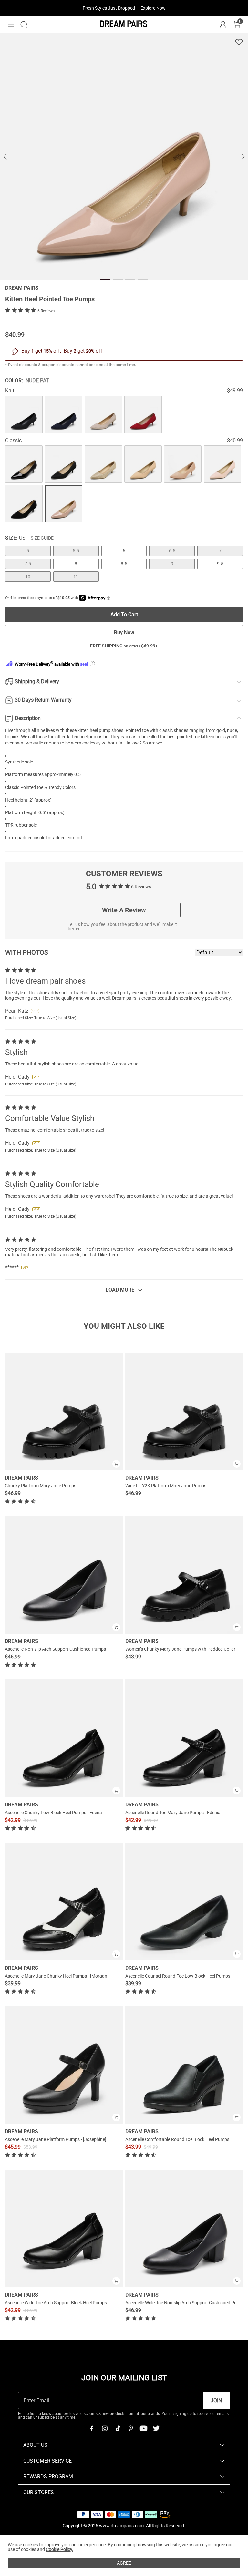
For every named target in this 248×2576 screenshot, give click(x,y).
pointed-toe (188, 737)
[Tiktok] (118, 2428)
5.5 (76, 551)
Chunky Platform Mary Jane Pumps (41, 1486)
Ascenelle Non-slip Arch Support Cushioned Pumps (55, 1649)
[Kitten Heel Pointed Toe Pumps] (24, 414)
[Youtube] (143, 2428)
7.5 (28, 564)
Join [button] (216, 2401)
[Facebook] (92, 2428)
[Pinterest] (130, 2428)
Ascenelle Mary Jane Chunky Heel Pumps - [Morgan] (57, 1976)
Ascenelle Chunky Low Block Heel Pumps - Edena (53, 1813)
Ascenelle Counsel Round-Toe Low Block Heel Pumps (178, 1976)
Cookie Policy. (60, 2549)
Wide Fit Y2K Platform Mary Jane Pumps (166, 1486)
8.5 (124, 564)
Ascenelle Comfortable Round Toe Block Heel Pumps (177, 2139)
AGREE (124, 2563)
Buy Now (124, 632)
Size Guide (42, 538)
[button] (11, 24)
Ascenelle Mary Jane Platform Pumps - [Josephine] (56, 2139)
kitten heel (88, 730)
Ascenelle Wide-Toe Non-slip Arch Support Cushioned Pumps (185, 2303)
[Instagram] (105, 2428)
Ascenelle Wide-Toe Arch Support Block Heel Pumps (56, 2303)
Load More (120, 1290)
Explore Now (153, 8)
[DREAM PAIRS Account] (223, 24)
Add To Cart (124, 614)
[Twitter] (156, 2428)
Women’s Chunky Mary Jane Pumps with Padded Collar (180, 1649)
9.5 (220, 564)
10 (28, 577)
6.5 (172, 551)
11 (76, 577)
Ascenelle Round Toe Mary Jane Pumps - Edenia (173, 1813)
